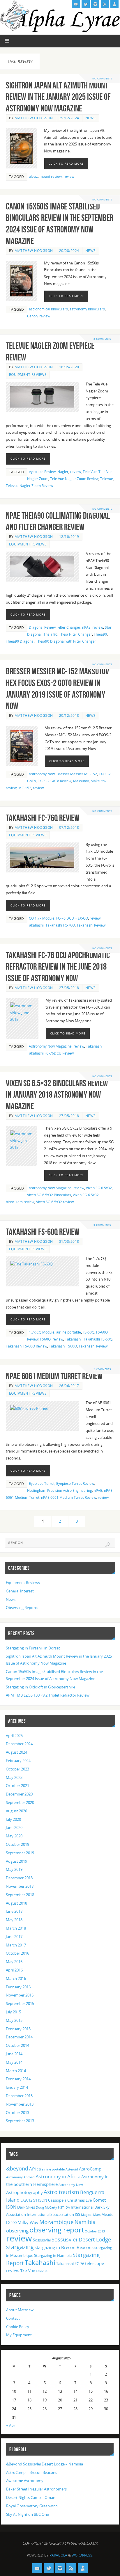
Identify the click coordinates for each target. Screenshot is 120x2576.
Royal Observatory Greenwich (32, 2506)
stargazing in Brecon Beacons (64, 2247)
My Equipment (19, 2335)
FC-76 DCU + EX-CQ (72, 918)
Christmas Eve (80, 2200)
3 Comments (102, 339)
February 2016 (18, 1987)
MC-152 (25, 788)
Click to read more (66, 163)
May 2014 (14, 2062)
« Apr (11, 2425)
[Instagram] (95, 4)
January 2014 (17, 2087)
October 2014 (17, 2046)
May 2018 (14, 1920)
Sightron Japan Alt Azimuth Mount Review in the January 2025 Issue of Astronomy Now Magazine (58, 97)
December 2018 (19, 1878)
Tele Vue (90, 472)
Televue (107, 479)
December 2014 (19, 2037)
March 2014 (16, 2071)
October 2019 (17, 1845)
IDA (67, 2207)
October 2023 (17, 1769)
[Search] (108, 1545)
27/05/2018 (69, 988)
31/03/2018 (69, 1241)
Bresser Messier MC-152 (77, 774)
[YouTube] (76, 4)
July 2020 (13, 1819)
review (69, 176)
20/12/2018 (69, 715)
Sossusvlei (42, 2240)
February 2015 (18, 2029)
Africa (35, 2169)
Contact (13, 2318)
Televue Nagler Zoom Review (29, 486)
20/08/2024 (69, 251)
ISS (77, 2214)
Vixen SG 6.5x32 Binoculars (49, 1195)
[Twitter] (86, 4)
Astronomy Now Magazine (50, 1046)
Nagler (63, 472)
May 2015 (14, 2021)
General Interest (20, 1591)
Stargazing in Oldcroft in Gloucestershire (40, 1687)
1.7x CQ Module (42, 1332)
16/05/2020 (69, 367)
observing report (57, 2230)
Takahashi (35, 925)
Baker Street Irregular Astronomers (36, 2489)
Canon (32, 316)
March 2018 (16, 1928)
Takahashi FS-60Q (98, 1339)
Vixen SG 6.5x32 (99, 1188)
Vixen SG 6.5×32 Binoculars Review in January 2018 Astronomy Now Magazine (57, 1095)
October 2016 (17, 1953)
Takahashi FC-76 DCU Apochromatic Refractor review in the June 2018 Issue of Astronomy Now (58, 967)
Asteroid (72, 2169)
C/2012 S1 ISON (34, 2200)
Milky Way (28, 2222)
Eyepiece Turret (42, 1483)
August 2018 (16, 1903)
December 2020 (19, 1794)
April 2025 (14, 1736)
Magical (87, 2215)
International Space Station (50, 2214)
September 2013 (20, 2121)
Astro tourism (61, 2192)
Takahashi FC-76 (70, 2264)
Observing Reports (22, 1608)
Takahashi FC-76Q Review (43, 818)
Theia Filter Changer (76, 634)
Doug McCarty (46, 2207)
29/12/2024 (69, 118)
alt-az (33, 176)
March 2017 (16, 1945)
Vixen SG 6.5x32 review (55, 1202)
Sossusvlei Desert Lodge (81, 2239)
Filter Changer (69, 627)
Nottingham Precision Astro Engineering (60, 1490)
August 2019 (16, 1861)
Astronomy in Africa (58, 2176)
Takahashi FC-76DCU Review (50, 1053)
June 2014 (14, 2054)
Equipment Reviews (28, 375)
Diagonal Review (42, 627)
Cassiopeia (57, 2200)
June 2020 (14, 1828)
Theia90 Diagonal (20, 641)
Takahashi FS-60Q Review (43, 1232)
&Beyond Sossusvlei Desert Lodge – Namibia (45, 2464)
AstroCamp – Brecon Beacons (32, 2473)
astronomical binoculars (48, 309)
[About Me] (114, 4)
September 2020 (20, 1803)
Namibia (85, 2222)
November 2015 (20, 1995)
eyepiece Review (42, 472)
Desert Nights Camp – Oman (31, 2498)
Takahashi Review (91, 925)
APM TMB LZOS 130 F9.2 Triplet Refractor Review (48, 1695)
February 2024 (18, 1761)
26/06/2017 (69, 1386)
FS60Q (45, 1339)
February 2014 (18, 2079)
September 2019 (20, 1853)
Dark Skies (26, 2207)
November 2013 (20, 2104)
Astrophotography (24, 2192)
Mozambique (57, 2222)
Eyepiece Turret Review (75, 1483)
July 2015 (13, 2012)
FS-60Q (89, 1332)
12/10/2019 (69, 537)
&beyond (17, 2168)
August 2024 (16, 1752)
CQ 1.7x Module (42, 918)
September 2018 (20, 1895)
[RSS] (105, 4)
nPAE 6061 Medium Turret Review (54, 1376)
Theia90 (100, 634)
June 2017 (14, 1937)
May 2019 (14, 1870)
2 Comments (102, 1369)
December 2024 (19, 1744)
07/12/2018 (69, 827)
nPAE (86, 627)
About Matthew (20, 2310)
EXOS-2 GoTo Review (54, 781)
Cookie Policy (18, 2327)
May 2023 (14, 1778)
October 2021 (17, 1786)
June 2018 (14, 1911)
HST (61, 2207)
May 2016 (14, 1962)
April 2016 (14, 1970)
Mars (97, 2215)
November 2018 (20, 1886)
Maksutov (81, 781)
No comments (102, 78)
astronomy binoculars (87, 309)
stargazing (20, 2247)
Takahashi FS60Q (63, 1346)
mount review (51, 176)
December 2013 (19, 2096)
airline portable (69, 1332)
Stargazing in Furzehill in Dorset (33, 1648)
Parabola (58, 2555)
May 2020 (14, 1836)
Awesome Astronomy (25, 2481)
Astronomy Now (42, 774)
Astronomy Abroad (20, 2177)
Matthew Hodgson (34, 118)
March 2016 (16, 1979)
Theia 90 (50, 634)
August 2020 (16, 1811)
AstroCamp (90, 2169)
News (91, 118)
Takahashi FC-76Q (60, 925)
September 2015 (20, 2004)
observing (17, 2231)
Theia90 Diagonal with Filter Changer (66, 641)
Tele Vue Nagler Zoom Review (74, 479)
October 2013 (17, 2113)
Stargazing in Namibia (53, 2255)
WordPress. (82, 2555)
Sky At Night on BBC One (28, 2514)
